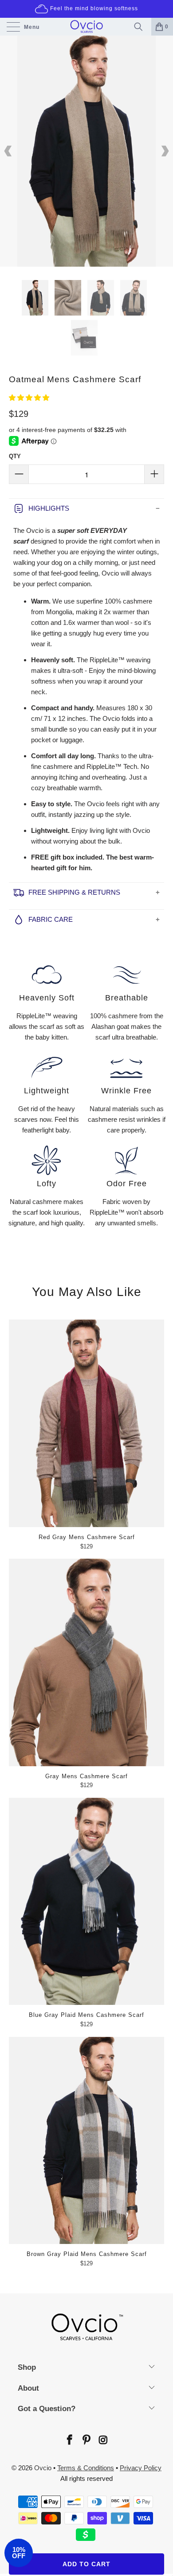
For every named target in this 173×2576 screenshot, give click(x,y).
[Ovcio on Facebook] (69, 2441)
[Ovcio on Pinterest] (86, 2441)
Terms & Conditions (86, 2468)
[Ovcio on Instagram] (103, 2441)
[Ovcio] (87, 27)
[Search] (141, 27)
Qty (15, 456)
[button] (29, 398)
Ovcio (43, 2468)
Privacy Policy (141, 2468)
